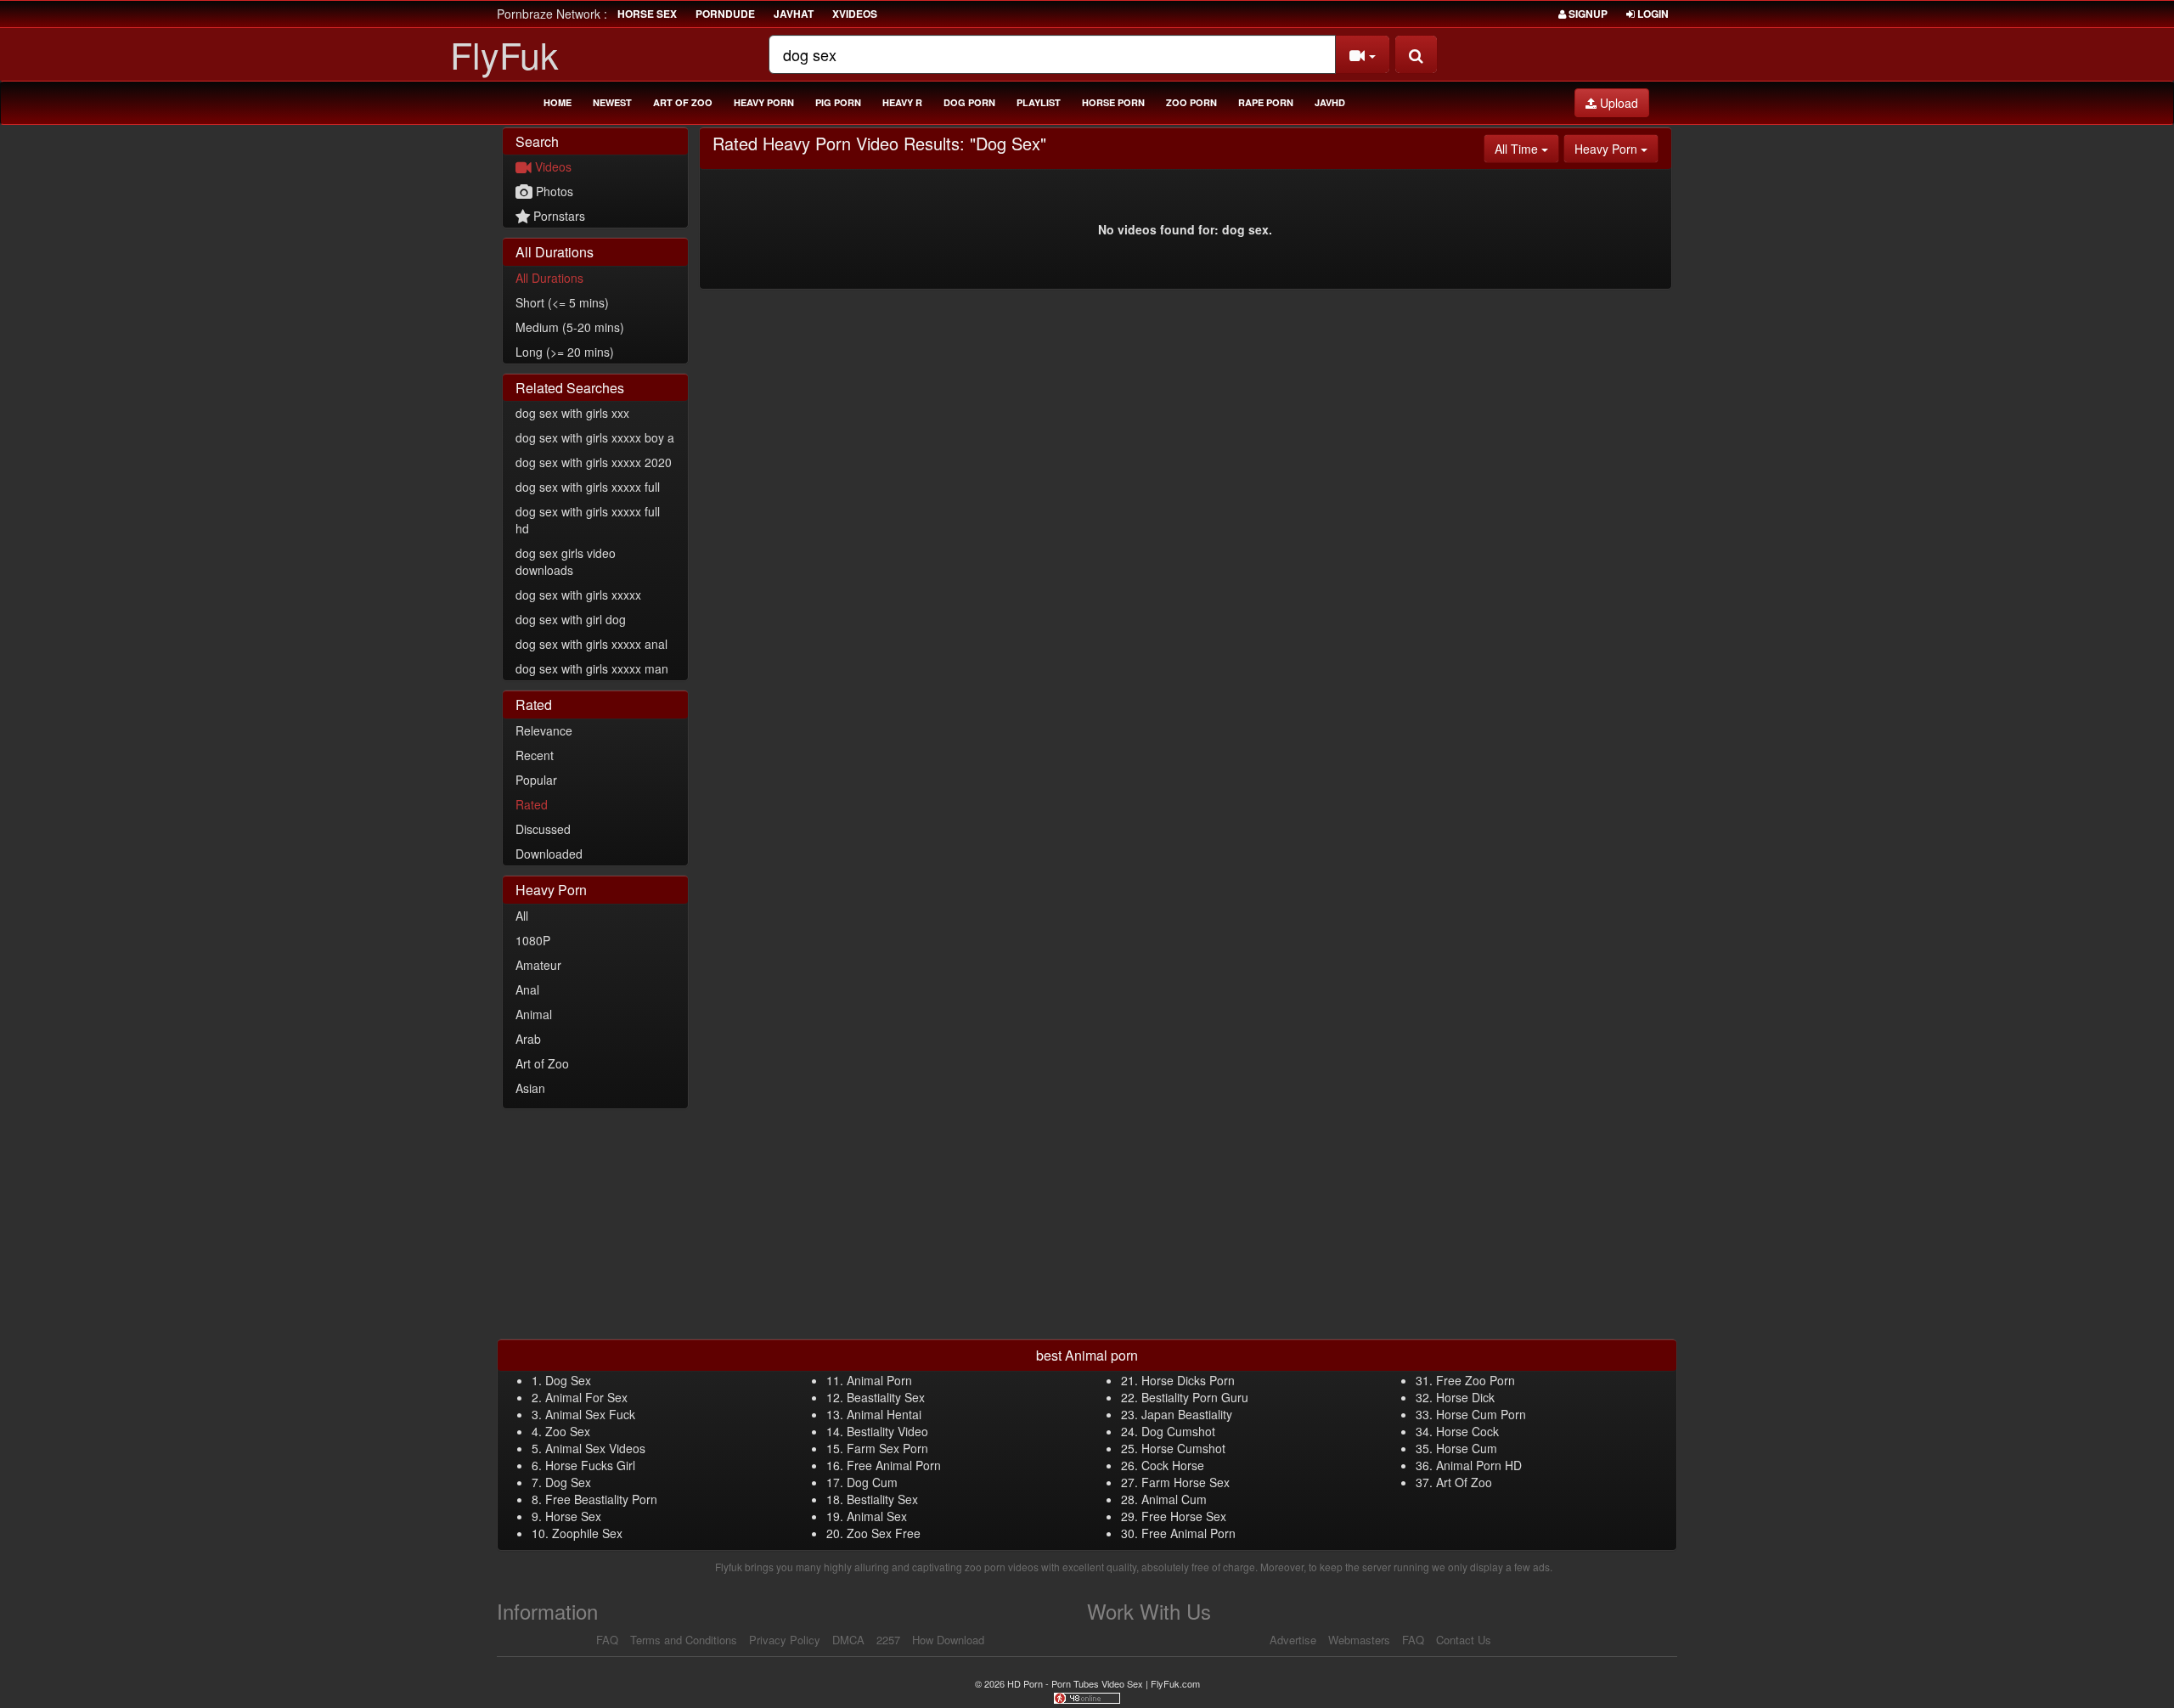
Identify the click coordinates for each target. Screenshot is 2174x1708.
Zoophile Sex (587, 1533)
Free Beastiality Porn (601, 1499)
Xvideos (855, 14)
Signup (1587, 14)
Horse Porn (1113, 102)
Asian (530, 1088)
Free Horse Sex (1184, 1516)
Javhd (1330, 102)
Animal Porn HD (1479, 1465)
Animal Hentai (884, 1414)
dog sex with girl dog (571, 619)
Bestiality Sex (882, 1499)
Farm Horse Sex (1186, 1482)
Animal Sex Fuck (590, 1414)
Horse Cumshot (1183, 1448)
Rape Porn (1266, 102)
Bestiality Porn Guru (1195, 1397)
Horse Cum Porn (1481, 1414)
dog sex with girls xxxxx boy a (595, 437)
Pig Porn (838, 102)
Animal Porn (879, 1380)
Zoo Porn (1191, 102)
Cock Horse (1173, 1465)
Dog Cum (872, 1482)
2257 (888, 1640)
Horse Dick (1465, 1397)
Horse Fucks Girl (590, 1465)
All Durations (549, 278)
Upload (1617, 103)
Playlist (1039, 102)
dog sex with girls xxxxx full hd (588, 520)
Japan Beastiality (1187, 1414)
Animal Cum (1174, 1499)
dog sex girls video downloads (566, 561)
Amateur (538, 965)
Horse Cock (1467, 1431)
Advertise (1293, 1640)
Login (1652, 14)
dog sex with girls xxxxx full (588, 487)
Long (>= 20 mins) (565, 352)
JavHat (794, 14)
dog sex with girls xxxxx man (592, 668)
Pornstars (558, 216)
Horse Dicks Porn (1188, 1380)
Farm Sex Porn (887, 1448)
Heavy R (902, 102)
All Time (1527, 148)
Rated (532, 804)
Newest (612, 102)
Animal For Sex (586, 1397)
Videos (552, 166)
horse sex (647, 14)
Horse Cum (1467, 1448)
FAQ (607, 1640)
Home (558, 102)
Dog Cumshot (1178, 1431)
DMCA (848, 1640)
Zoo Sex (568, 1431)
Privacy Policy (785, 1640)
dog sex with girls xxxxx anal (591, 644)
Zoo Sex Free (884, 1533)
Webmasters (1359, 1640)
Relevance (544, 730)
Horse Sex (573, 1516)
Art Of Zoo (1464, 1482)
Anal (527, 989)
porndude (725, 14)
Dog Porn (969, 102)
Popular (536, 780)
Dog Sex (568, 1380)
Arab (528, 1039)
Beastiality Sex (886, 1397)
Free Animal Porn (894, 1465)
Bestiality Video (887, 1431)
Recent (535, 755)
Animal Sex (877, 1516)
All (522, 916)
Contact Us (1464, 1640)
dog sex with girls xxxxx (578, 595)
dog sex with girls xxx (572, 413)
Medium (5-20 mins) (570, 327)
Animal (534, 1014)
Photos (553, 191)
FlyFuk (504, 54)
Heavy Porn (764, 102)
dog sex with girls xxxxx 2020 (594, 462)
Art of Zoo (683, 102)
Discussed (543, 829)
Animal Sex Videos (595, 1448)
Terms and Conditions (684, 1640)
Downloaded (549, 854)
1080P (533, 940)
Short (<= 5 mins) (562, 302)
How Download (948, 1640)
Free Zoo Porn (1476, 1380)
